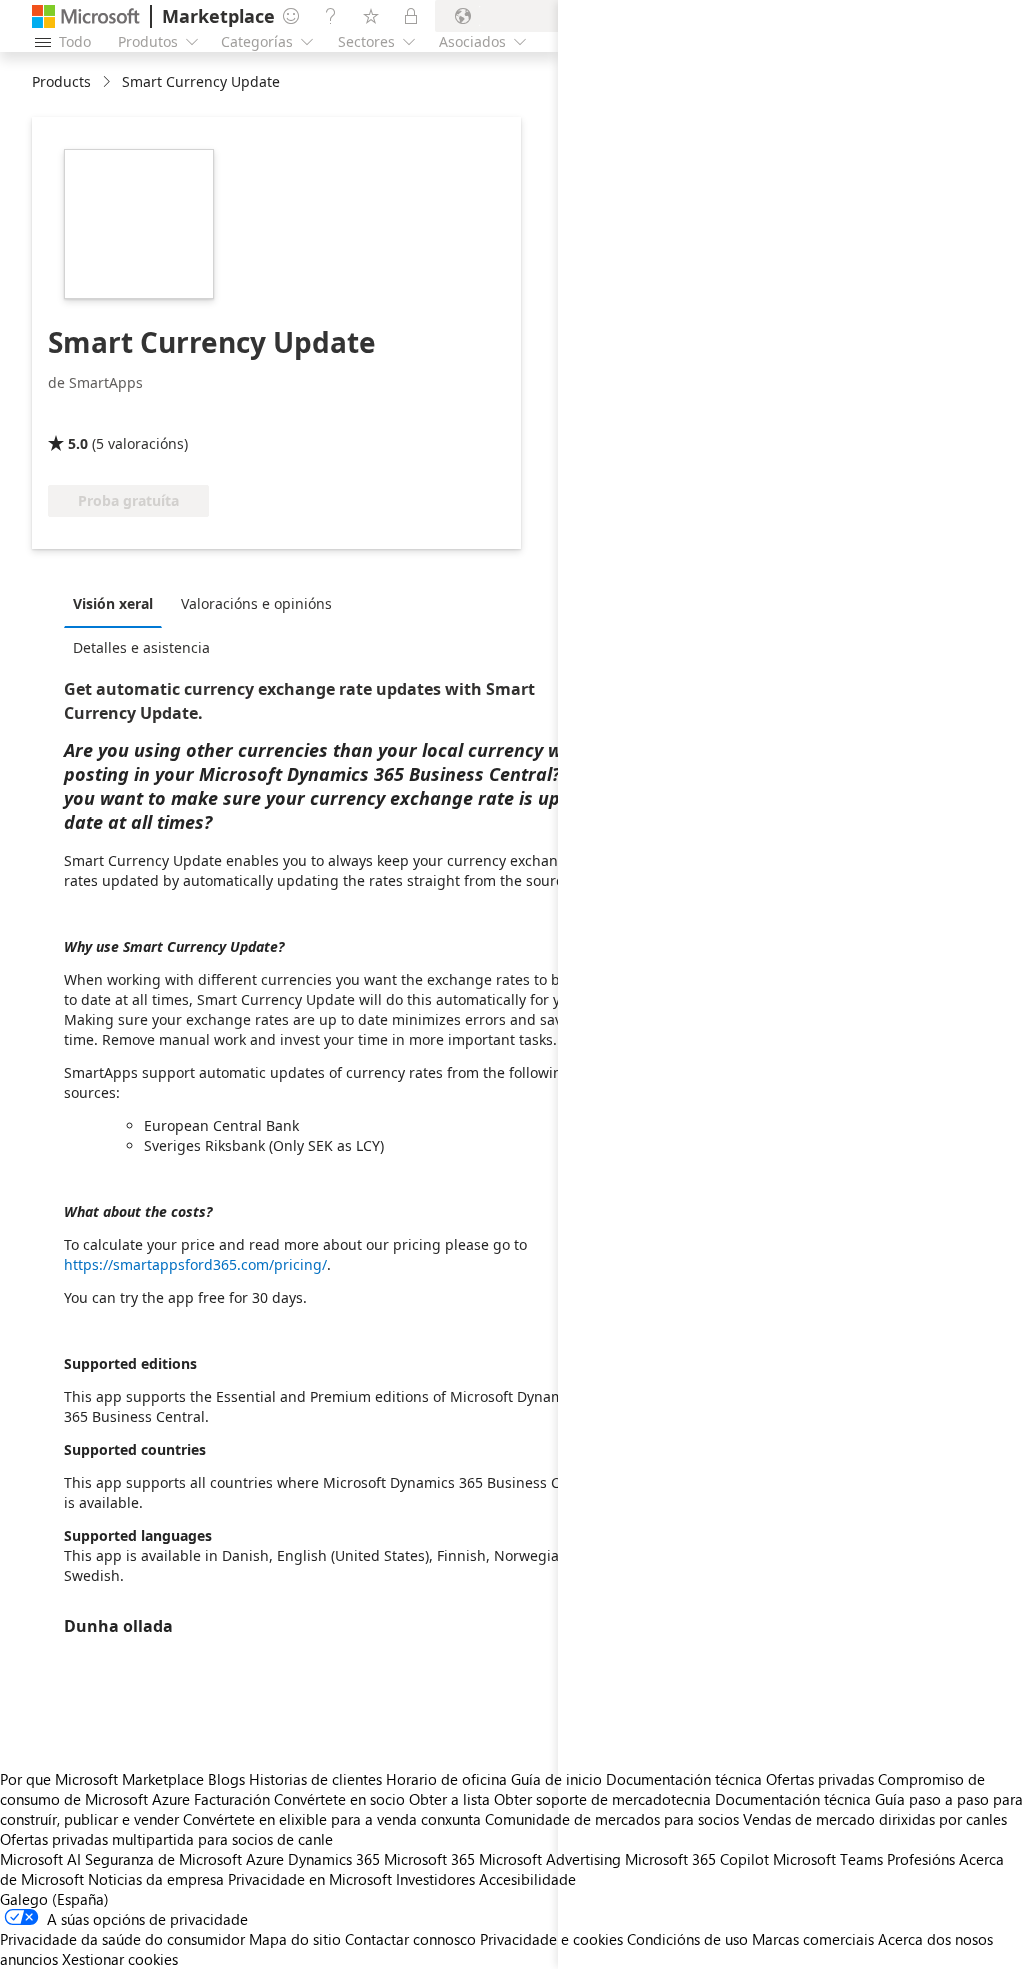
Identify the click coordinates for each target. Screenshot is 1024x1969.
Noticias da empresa (156, 1879)
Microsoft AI (40, 1859)
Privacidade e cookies (551, 1939)
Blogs (226, 1779)
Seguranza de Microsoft (163, 1859)
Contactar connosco (410, 1939)
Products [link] (61, 81)
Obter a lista (449, 1799)
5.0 (78, 443)
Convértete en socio (339, 1799)
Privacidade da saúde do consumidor (122, 1939)
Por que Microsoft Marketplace (102, 1779)
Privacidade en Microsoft (310, 1879)
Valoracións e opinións (256, 603)
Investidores (435, 1879)
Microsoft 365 (429, 1859)
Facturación (232, 1799)
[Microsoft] (86, 16)
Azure (265, 1859)
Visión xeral (113, 603)
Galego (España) (54, 1899)
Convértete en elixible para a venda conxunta (332, 1819)
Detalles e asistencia (141, 647)
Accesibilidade (527, 1879)
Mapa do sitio (295, 1939)
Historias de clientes (315, 1779)
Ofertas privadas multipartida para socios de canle (166, 1839)
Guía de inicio (556, 1779)
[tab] (118, 603)
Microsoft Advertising (550, 1859)
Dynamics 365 (334, 1859)
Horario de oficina (446, 1779)
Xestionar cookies (120, 1959)
